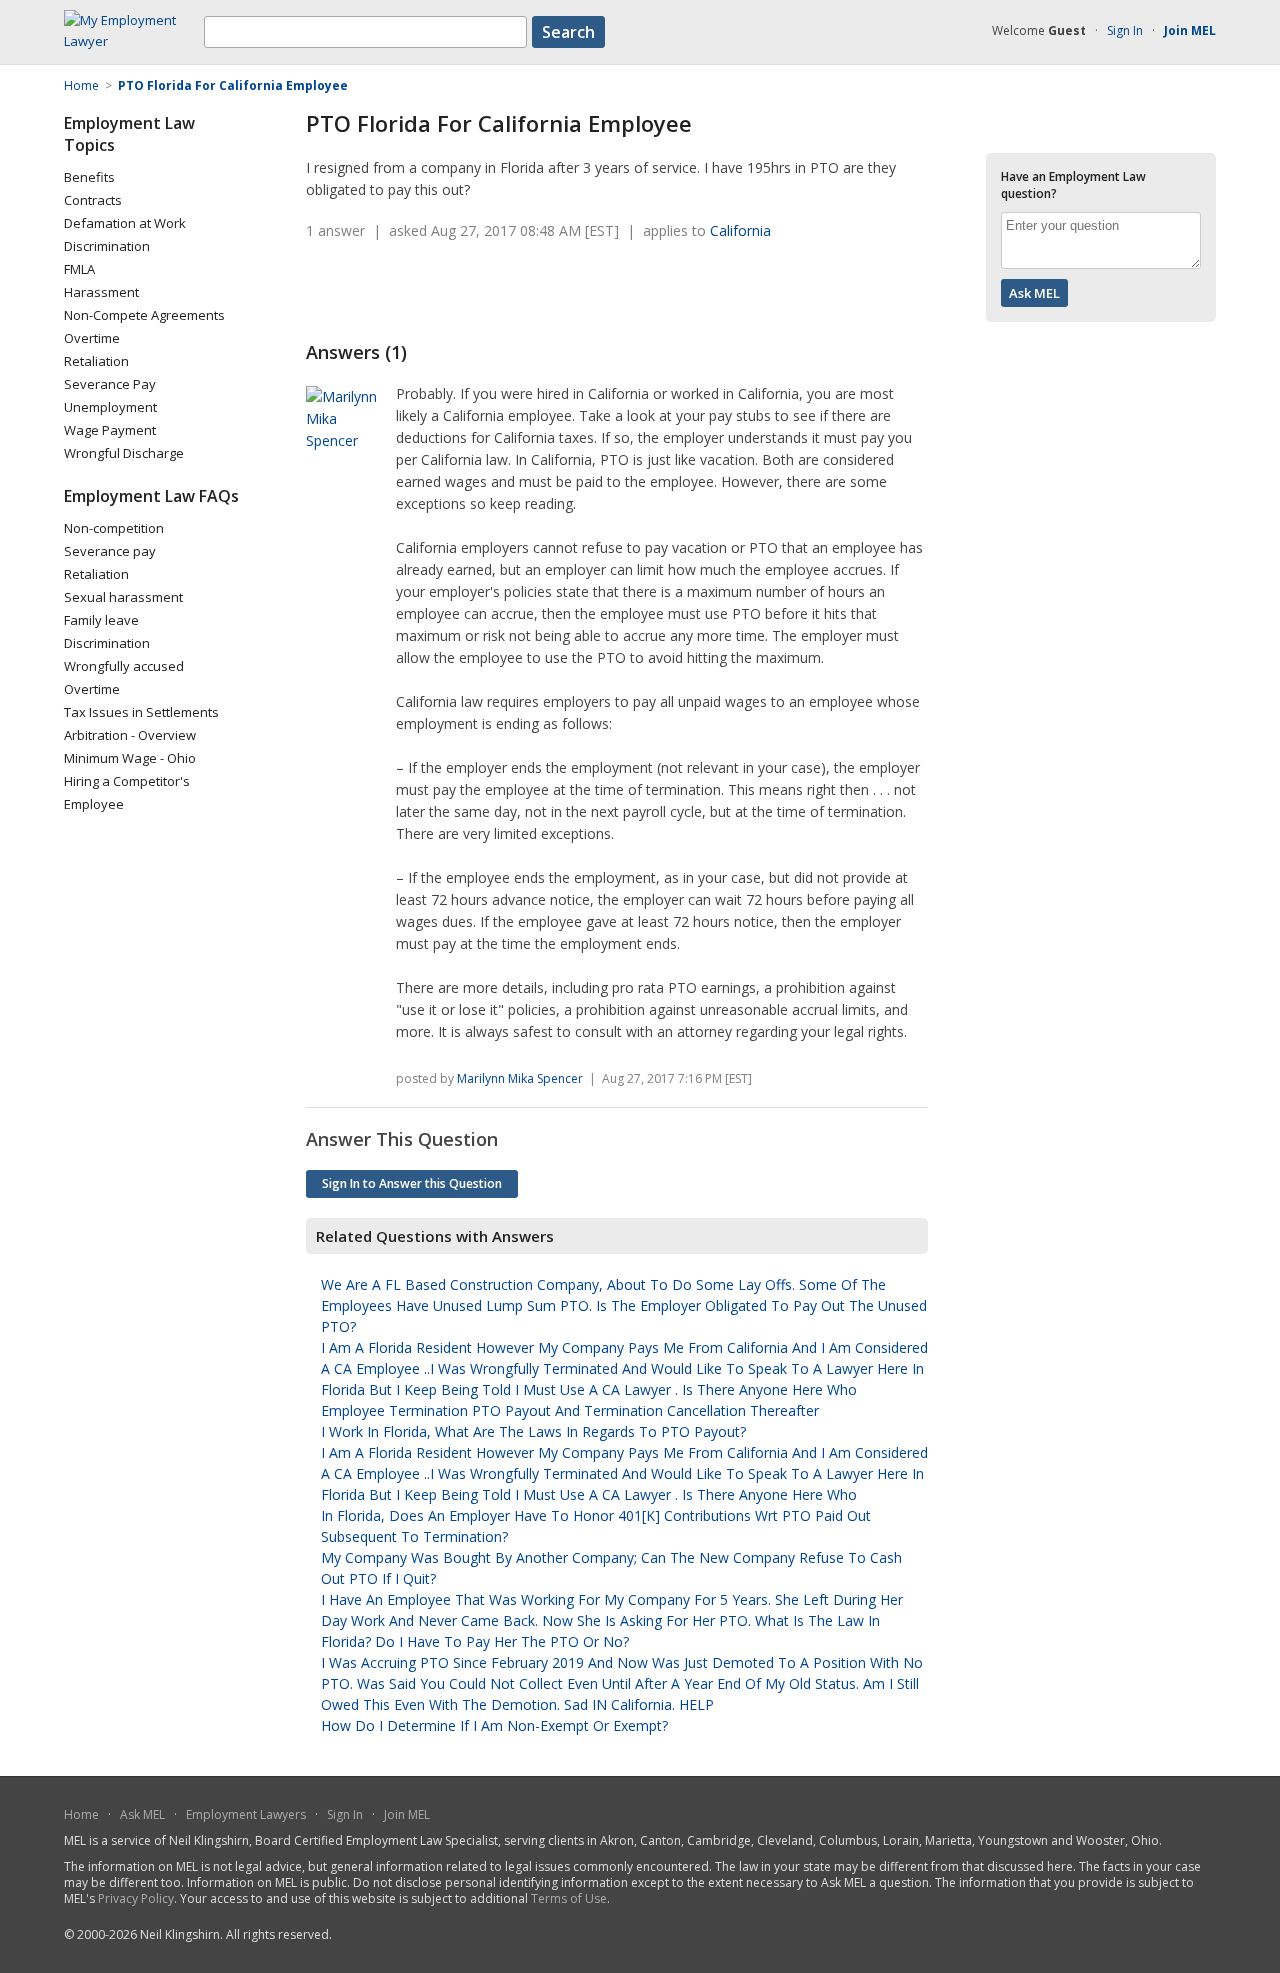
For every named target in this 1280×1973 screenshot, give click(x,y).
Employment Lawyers (246, 1814)
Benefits (89, 177)
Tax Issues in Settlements (141, 712)
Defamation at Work (125, 223)
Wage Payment (110, 430)
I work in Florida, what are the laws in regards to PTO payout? (533, 1431)
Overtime (92, 338)
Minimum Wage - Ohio (130, 758)
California (740, 230)
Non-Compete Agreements (144, 315)
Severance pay (110, 551)
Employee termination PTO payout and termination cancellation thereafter (570, 1410)
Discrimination (107, 246)
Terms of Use (569, 1898)
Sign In (1125, 30)
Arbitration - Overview (130, 735)
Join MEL (407, 1814)
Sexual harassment (123, 597)
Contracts (93, 200)
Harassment (101, 292)
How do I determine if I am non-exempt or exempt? (494, 1725)
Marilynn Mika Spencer (520, 1078)
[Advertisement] (540, 291)
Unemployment (110, 407)
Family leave (101, 620)
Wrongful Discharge (124, 453)
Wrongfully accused (124, 666)
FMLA (79, 269)
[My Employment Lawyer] (134, 41)
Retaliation (96, 361)
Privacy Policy (136, 1898)
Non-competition (114, 528)
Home (81, 1814)
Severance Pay (110, 384)
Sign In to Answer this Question (412, 1183)
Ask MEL (142, 1814)
